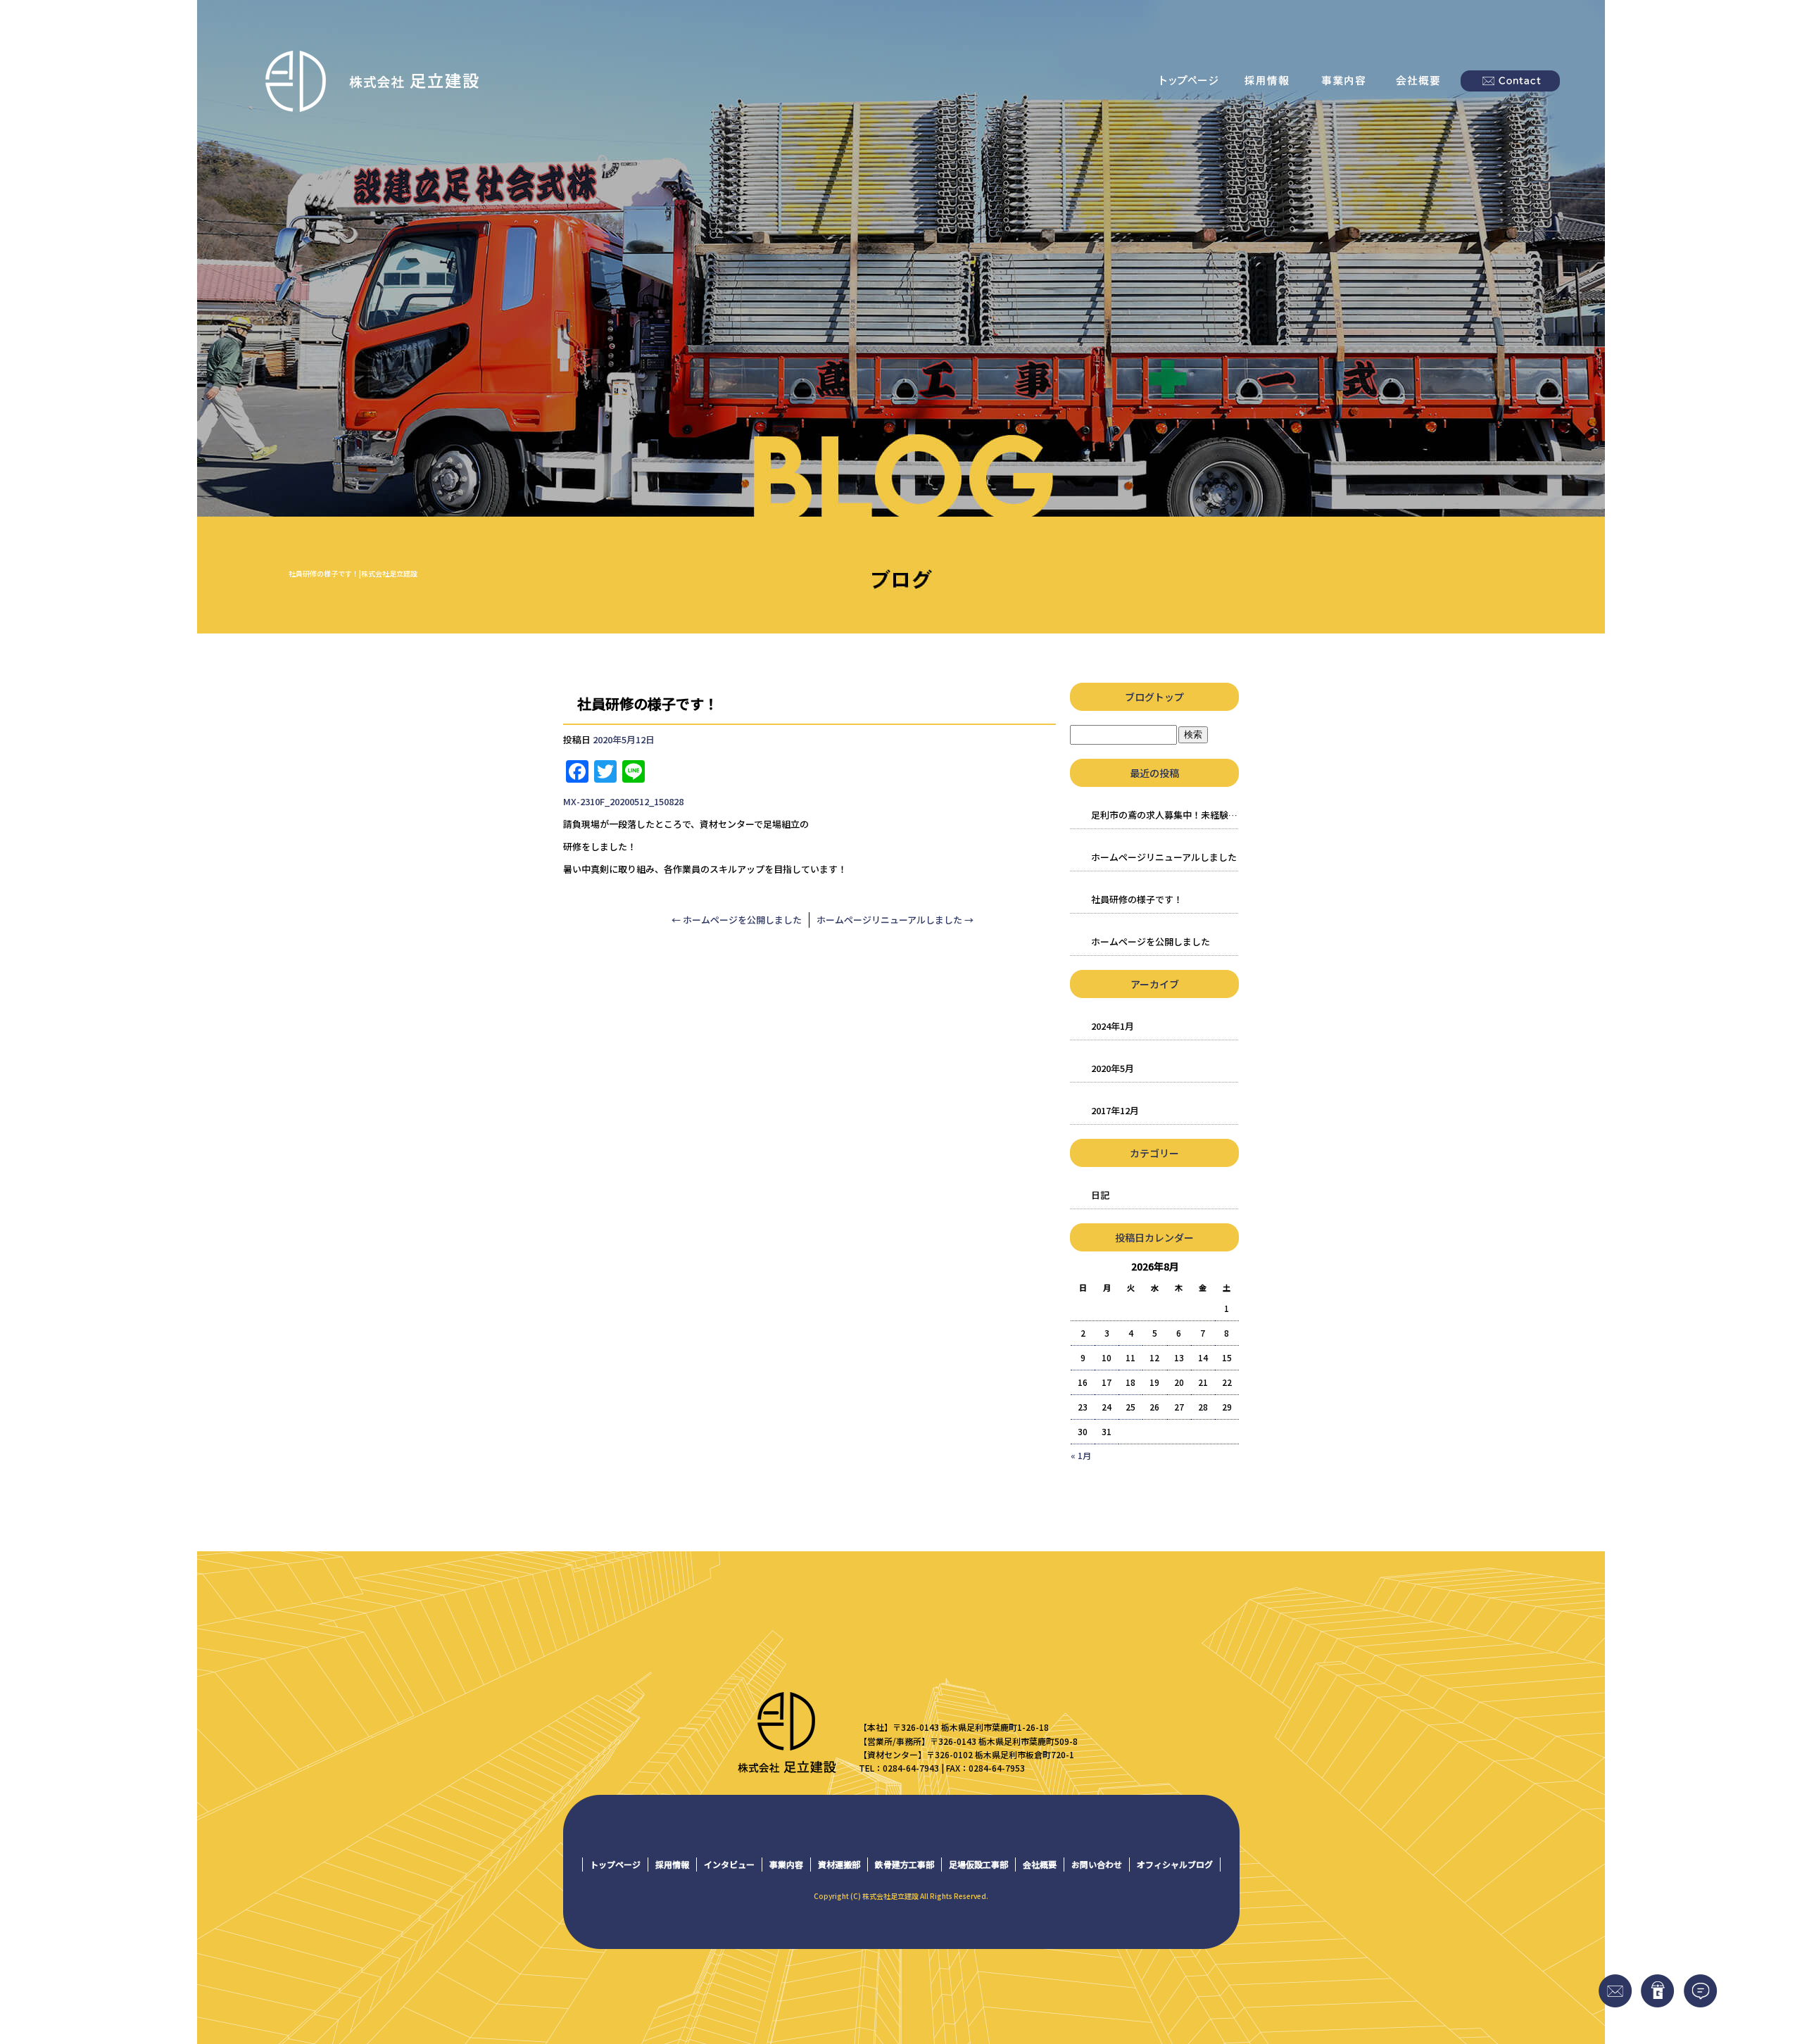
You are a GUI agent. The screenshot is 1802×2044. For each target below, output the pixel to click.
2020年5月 (1113, 1068)
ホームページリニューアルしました (895, 920)
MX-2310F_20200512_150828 (623, 801)
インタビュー (729, 1864)
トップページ (1190, 81)
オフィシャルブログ (1175, 1864)
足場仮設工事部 (978, 1864)
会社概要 (1422, 81)
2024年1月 (1113, 1026)
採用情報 (1267, 81)
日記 (1100, 1195)
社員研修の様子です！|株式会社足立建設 (353, 573)
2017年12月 (1115, 1110)
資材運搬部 (839, 1864)
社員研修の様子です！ (1137, 899)
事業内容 (1344, 81)
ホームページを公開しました (737, 920)
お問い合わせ (1510, 81)
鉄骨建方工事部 (905, 1864)
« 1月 (1081, 1455)
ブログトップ (1154, 697)
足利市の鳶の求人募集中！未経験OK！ (1165, 815)
